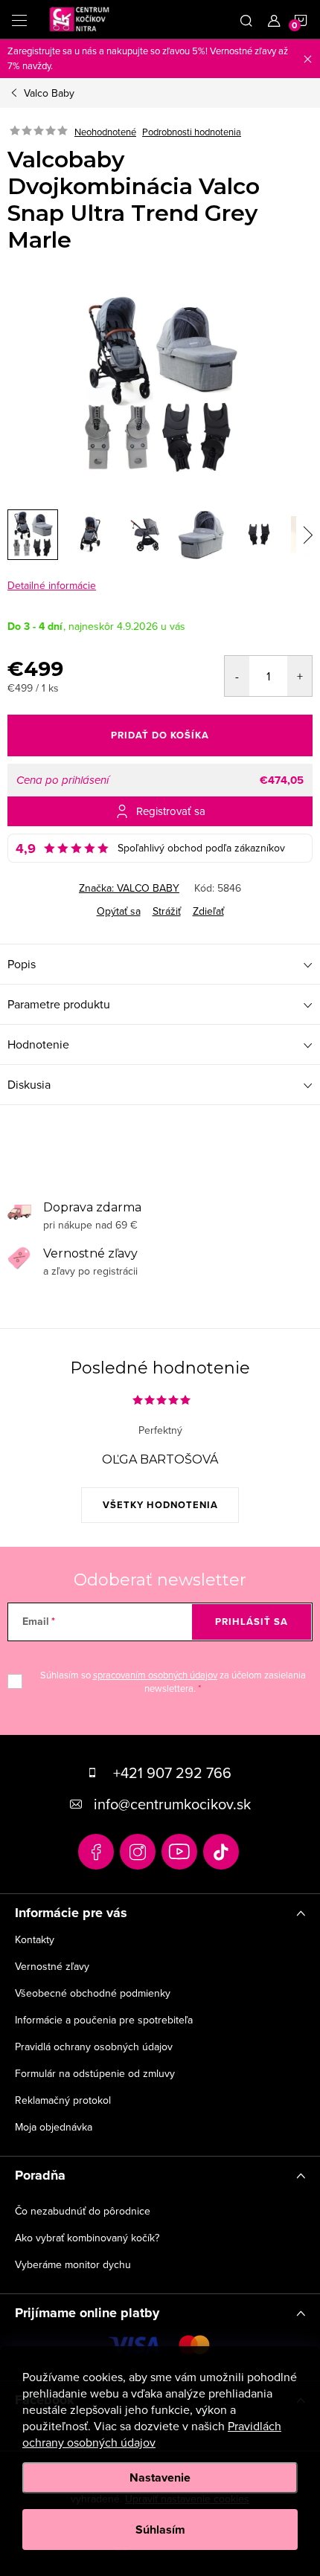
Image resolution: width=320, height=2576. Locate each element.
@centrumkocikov (221, 1852)
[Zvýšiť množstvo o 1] (300, 676)
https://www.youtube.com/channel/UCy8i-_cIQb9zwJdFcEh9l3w (179, 1852)
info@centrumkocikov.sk (172, 1804)
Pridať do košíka (160, 735)
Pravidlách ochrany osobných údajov (152, 2434)
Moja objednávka (54, 2127)
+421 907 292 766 (172, 1772)
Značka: (129, 888)
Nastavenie (160, 2477)
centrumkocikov (138, 1852)
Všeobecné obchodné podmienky (93, 1993)
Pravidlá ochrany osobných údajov (94, 2047)
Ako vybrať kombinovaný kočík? (87, 2238)
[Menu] (19, 19)
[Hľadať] (246, 19)
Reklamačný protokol (63, 2100)
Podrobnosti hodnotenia (192, 132)
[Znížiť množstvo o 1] (237, 676)
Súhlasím (160, 2530)
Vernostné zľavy (52, 1966)
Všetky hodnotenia (160, 1505)
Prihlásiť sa (252, 1622)
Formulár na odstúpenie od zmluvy (95, 2073)
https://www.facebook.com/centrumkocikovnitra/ (96, 1852)
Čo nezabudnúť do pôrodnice (83, 2211)
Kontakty (35, 1939)
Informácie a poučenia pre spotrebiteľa (104, 2020)
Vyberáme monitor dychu (73, 2264)
